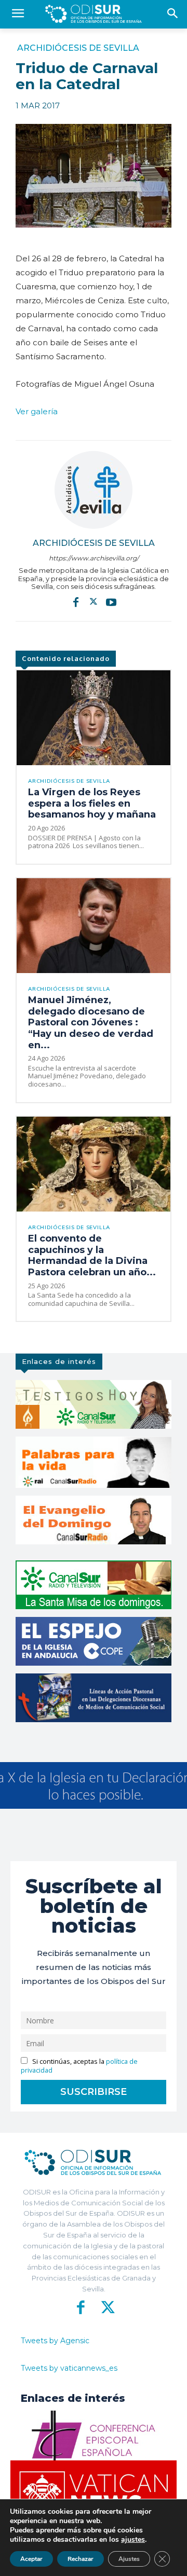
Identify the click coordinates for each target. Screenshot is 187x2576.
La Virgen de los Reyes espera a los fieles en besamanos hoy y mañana (92, 803)
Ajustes (129, 2559)
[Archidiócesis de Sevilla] (94, 490)
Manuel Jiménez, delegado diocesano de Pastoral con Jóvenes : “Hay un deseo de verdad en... (91, 1022)
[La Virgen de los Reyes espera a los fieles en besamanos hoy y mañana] (94, 718)
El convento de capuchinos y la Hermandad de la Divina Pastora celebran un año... (92, 1255)
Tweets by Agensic (55, 2341)
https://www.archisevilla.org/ (94, 558)
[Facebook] (76, 602)
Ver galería (37, 411)
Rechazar (81, 2559)
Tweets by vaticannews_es (69, 2368)
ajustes (133, 2540)
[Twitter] (94, 602)
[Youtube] (111, 602)
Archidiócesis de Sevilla (78, 48)
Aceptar (31, 2559)
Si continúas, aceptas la (79, 2066)
